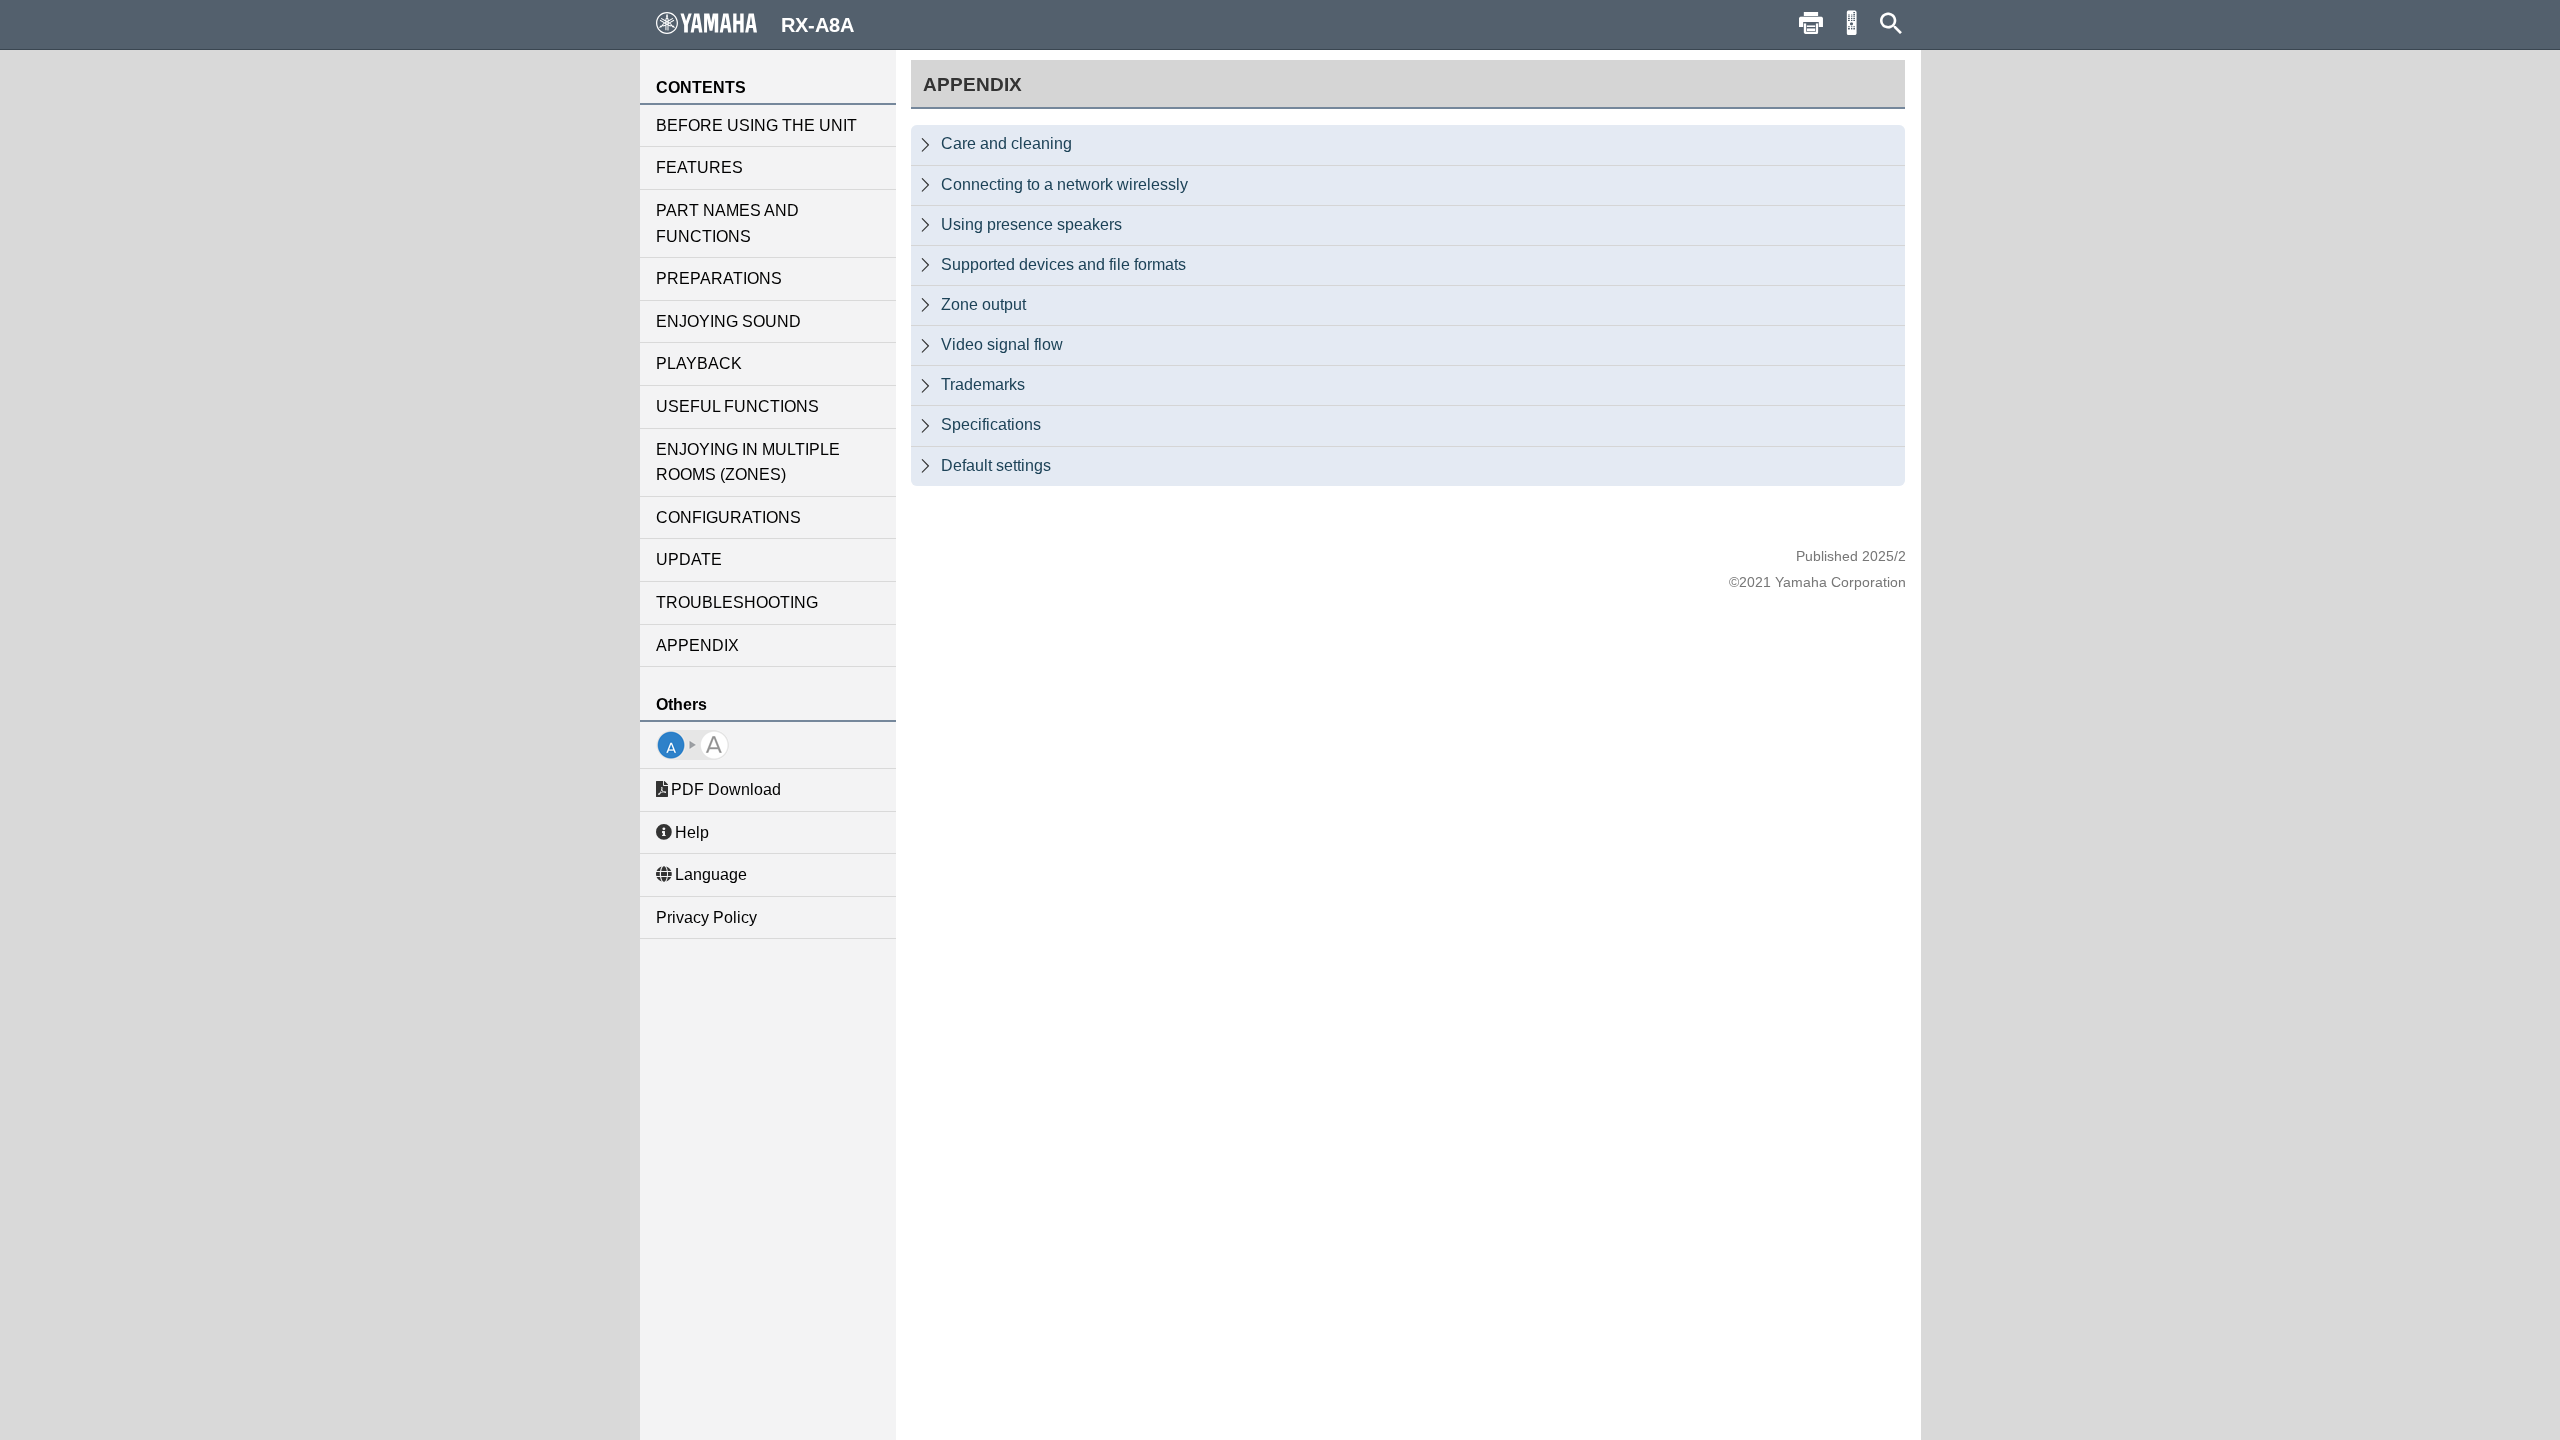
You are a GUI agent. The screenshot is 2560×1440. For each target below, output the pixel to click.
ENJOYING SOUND (728, 321)
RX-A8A (817, 25)
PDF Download (726, 789)
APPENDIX (697, 645)
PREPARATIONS (719, 278)
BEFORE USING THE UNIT (756, 125)
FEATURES (699, 167)
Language (711, 874)
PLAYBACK (699, 363)
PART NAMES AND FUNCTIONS (727, 223)
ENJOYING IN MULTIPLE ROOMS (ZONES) (748, 462)
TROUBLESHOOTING (737, 602)
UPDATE (689, 559)
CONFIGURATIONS (728, 517)
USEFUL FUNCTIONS (737, 406)
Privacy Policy (706, 917)
